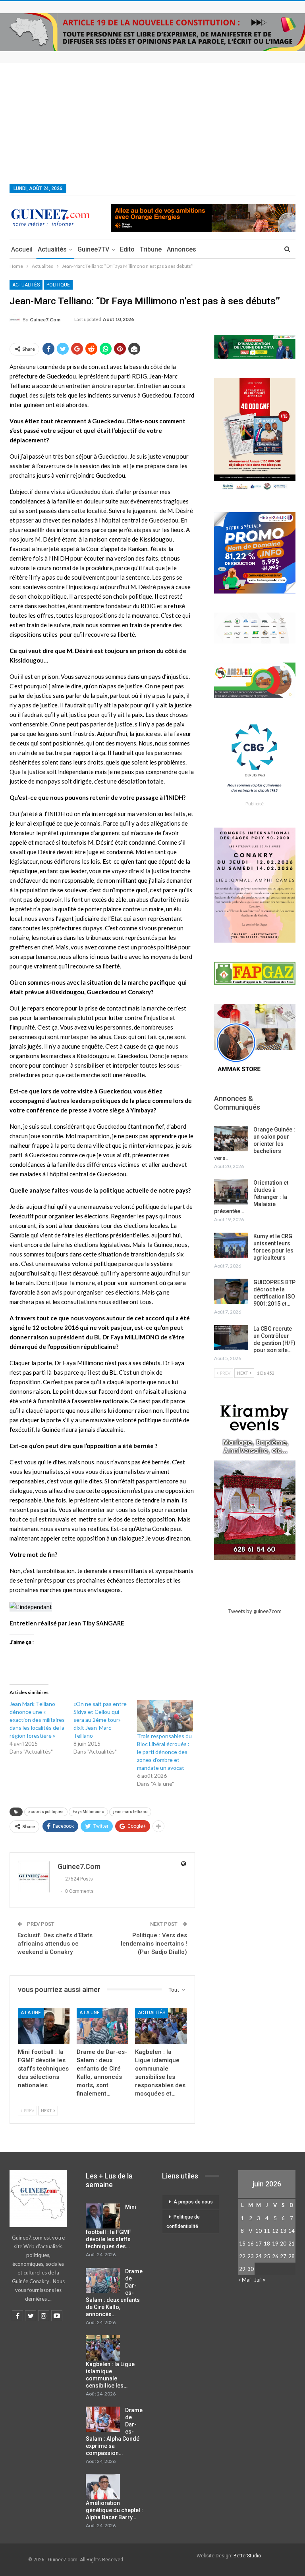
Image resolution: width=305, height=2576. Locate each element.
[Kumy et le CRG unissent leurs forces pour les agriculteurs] (231, 1245)
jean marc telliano (130, 1812)
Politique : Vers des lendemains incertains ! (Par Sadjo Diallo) (154, 1944)
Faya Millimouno (88, 1812)
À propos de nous (193, 2202)
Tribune (151, 249)
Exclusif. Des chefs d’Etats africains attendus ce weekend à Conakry (55, 1944)
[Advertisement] (152, 123)
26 (275, 2256)
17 (259, 2244)
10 (259, 2231)
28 (291, 2256)
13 (283, 2231)
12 (275, 2231)
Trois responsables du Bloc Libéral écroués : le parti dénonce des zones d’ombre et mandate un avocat (164, 1752)
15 (242, 2244)
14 (291, 2231)
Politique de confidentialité (183, 2222)
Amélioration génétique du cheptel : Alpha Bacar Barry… (114, 2510)
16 (251, 2244)
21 (291, 2244)
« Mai (244, 2280)
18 (267, 2244)
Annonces (181, 249)
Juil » (260, 2280)
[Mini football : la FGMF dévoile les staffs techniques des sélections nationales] (44, 2026)
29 (242, 2269)
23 (251, 2256)
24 (259, 2256)
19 (275, 2244)
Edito (127, 249)
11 (267, 2231)
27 (283, 2256)
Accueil (22, 249)
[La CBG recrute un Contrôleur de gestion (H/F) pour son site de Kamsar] (231, 1338)
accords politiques (46, 1812)
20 (283, 2244)
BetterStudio (247, 2556)
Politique (58, 285)
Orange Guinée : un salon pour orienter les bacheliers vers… (255, 1144)
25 (267, 2256)
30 (251, 2269)
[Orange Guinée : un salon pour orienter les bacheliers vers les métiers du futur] (231, 1139)
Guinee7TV (93, 249)
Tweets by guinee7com (255, 1611)
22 (242, 2256)
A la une (31, 2013)
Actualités (52, 249)
